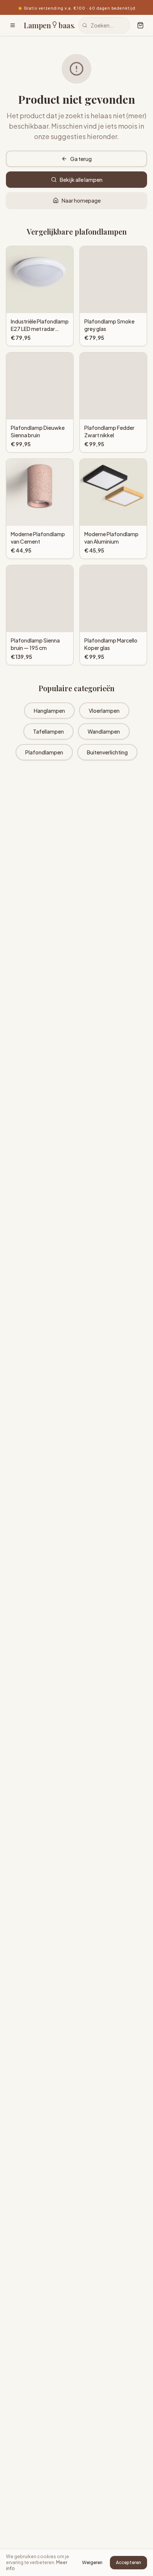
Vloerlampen (104, 711)
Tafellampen (48, 731)
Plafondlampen (44, 752)
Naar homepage (81, 200)
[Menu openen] (13, 25)
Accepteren (128, 2562)
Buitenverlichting (107, 752)
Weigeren (92, 2562)
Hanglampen (49, 711)
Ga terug (81, 159)
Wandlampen (104, 731)
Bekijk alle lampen (81, 180)
